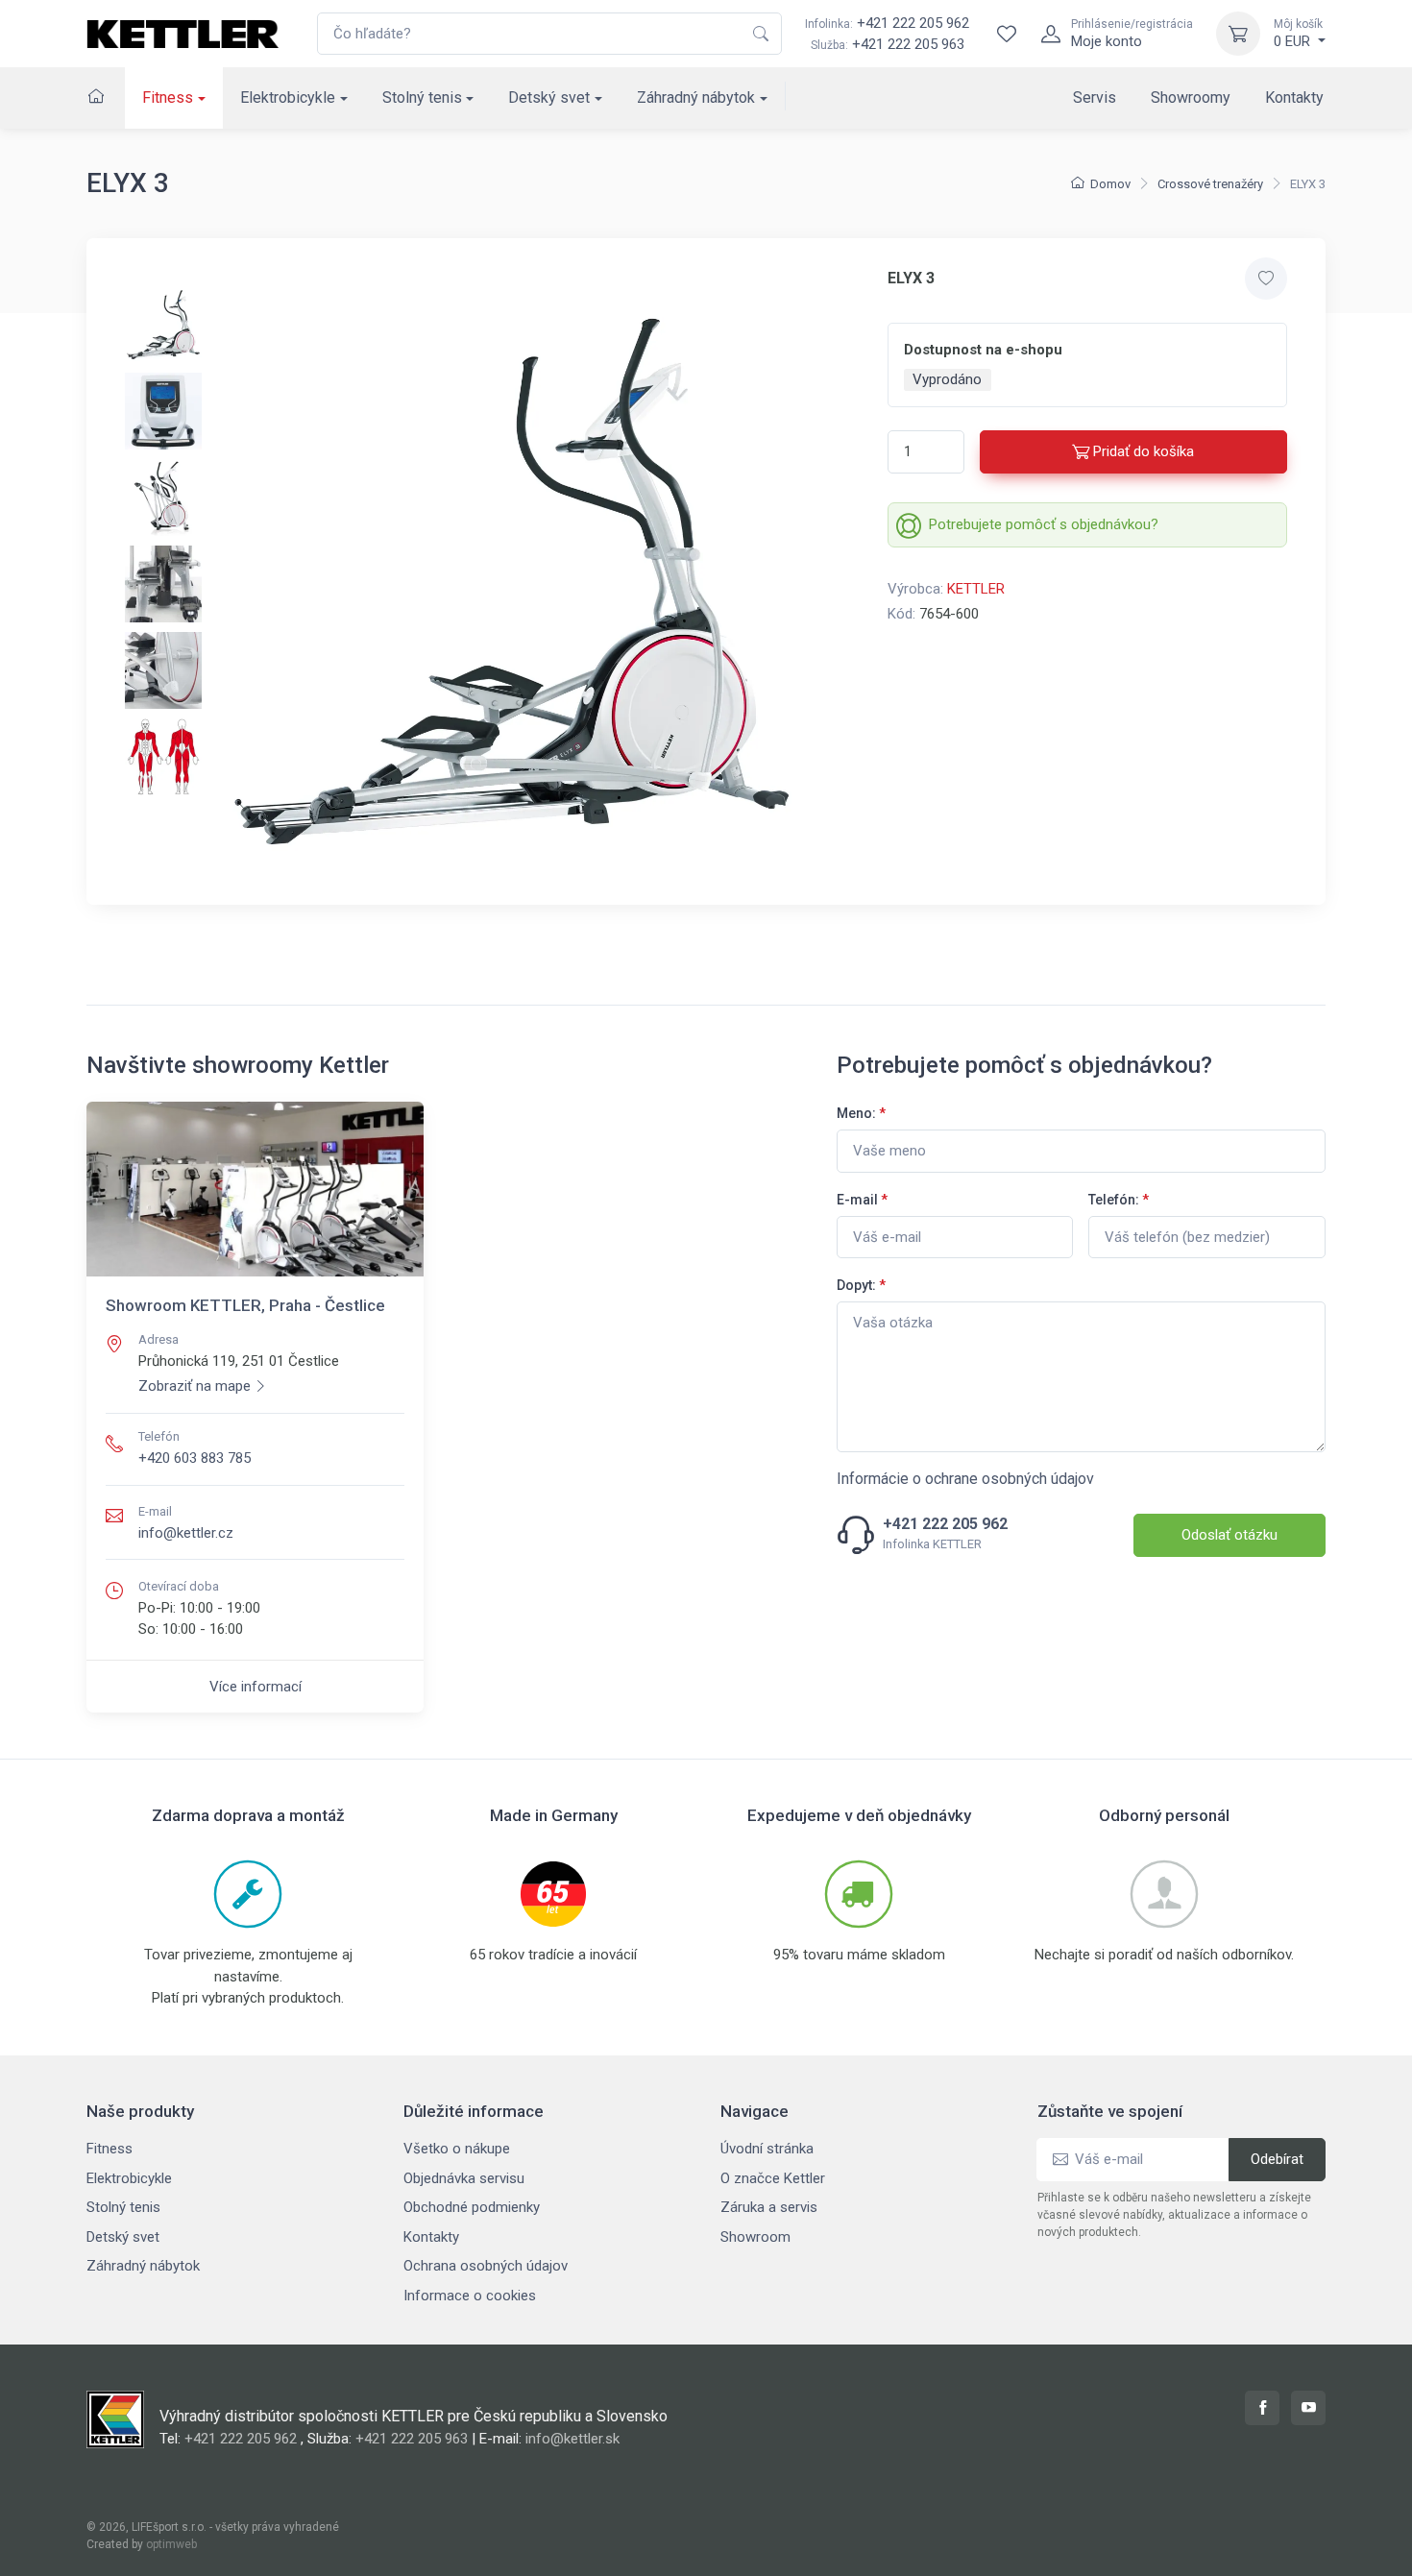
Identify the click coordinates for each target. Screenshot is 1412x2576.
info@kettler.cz (186, 1533)
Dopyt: (861, 1285)
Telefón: (1119, 1200)
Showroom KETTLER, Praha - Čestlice (245, 1305)
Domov (1110, 184)
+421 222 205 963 (908, 44)
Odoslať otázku (1229, 1535)
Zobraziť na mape (195, 1386)
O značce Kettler (773, 2178)
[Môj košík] (1238, 34)
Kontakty (1294, 97)
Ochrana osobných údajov (486, 2266)
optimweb (171, 2544)
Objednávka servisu (464, 2178)
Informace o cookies (470, 2296)
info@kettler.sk (572, 2439)
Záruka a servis (769, 2207)
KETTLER (976, 589)
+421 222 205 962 (887, 23)
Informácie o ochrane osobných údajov (965, 1479)
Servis (1095, 97)
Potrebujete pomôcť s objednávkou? (1044, 524)
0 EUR (1298, 34)
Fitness (168, 97)
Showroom (755, 2237)
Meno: (861, 1113)
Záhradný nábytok (696, 97)
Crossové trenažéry (1210, 184)
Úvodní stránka (767, 2149)
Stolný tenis (422, 97)
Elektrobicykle (288, 97)
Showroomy (1191, 97)
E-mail (862, 1200)
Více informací (256, 1687)
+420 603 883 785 (195, 1458)
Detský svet (549, 97)
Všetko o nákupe (457, 2149)
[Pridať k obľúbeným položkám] (1266, 279)
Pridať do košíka (1144, 451)
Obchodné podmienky (472, 2207)
